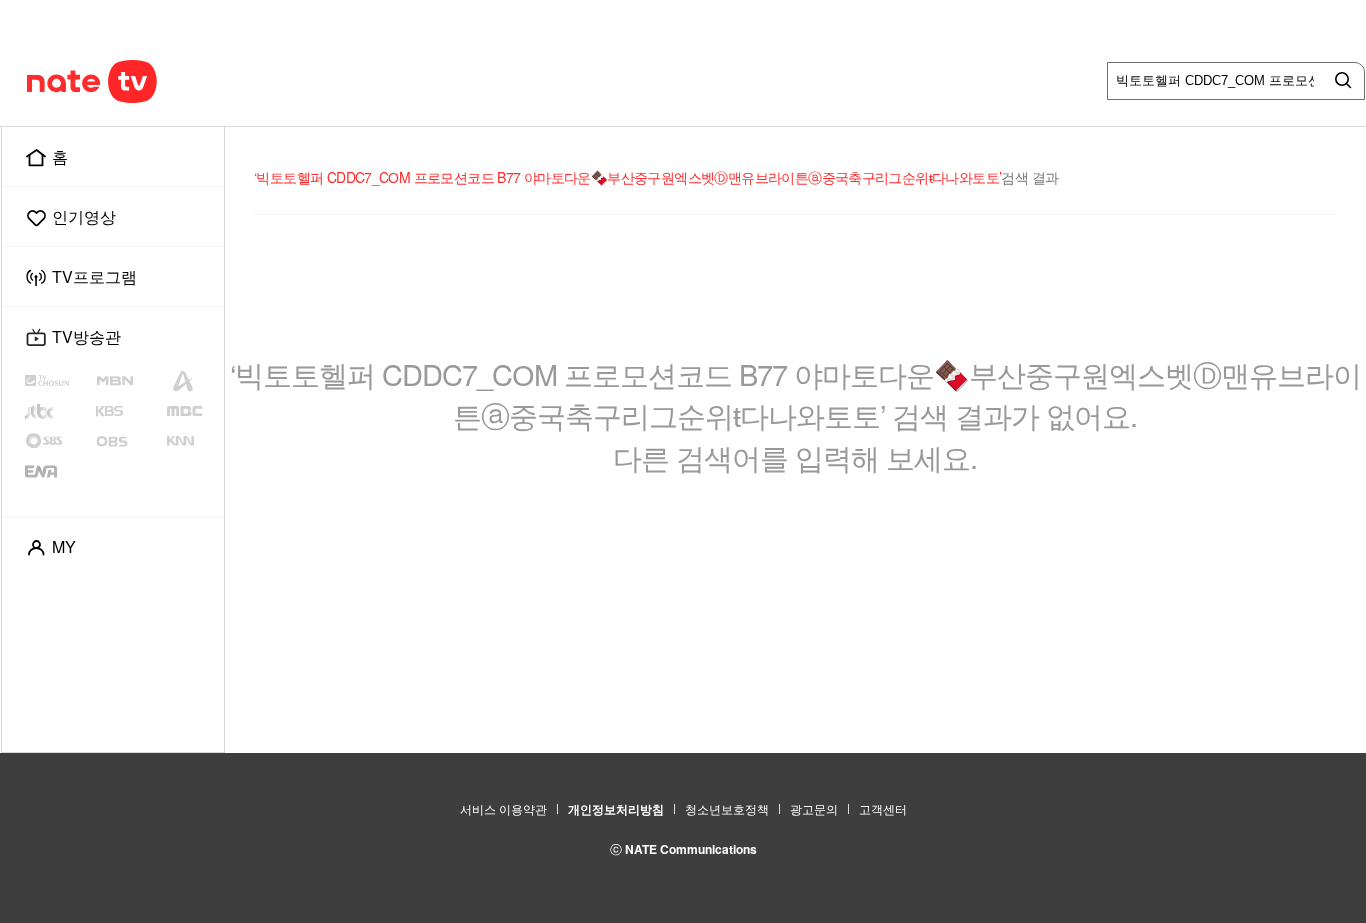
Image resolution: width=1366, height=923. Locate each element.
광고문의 (814, 808)
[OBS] (129, 441)
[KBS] (130, 411)
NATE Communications (691, 849)
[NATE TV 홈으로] (134, 81)
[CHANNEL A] (191, 381)
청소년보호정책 (727, 808)
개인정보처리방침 (616, 809)
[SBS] (59, 441)
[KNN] (191, 441)
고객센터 (883, 808)
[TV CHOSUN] (59, 381)
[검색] (1339, 81)
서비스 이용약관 (503, 808)
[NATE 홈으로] (54, 81)
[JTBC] (58, 411)
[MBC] (191, 411)
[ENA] (58, 471)
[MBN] (129, 381)
